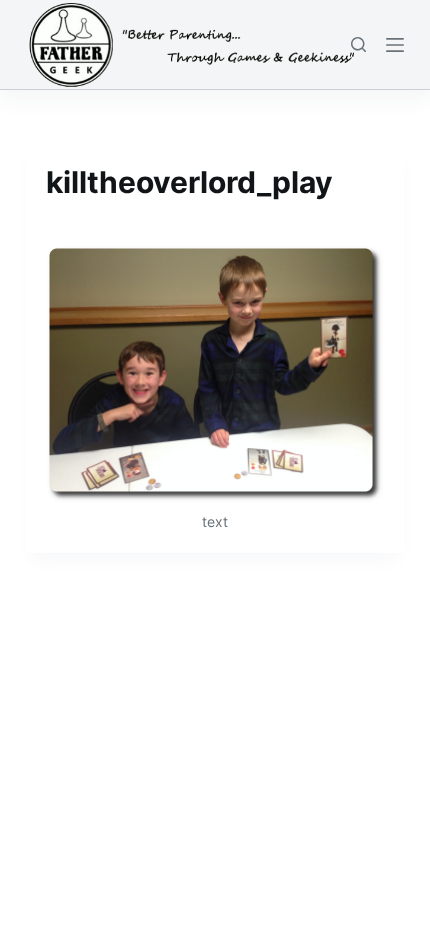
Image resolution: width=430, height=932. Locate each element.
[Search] (358, 44)
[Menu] (395, 45)
